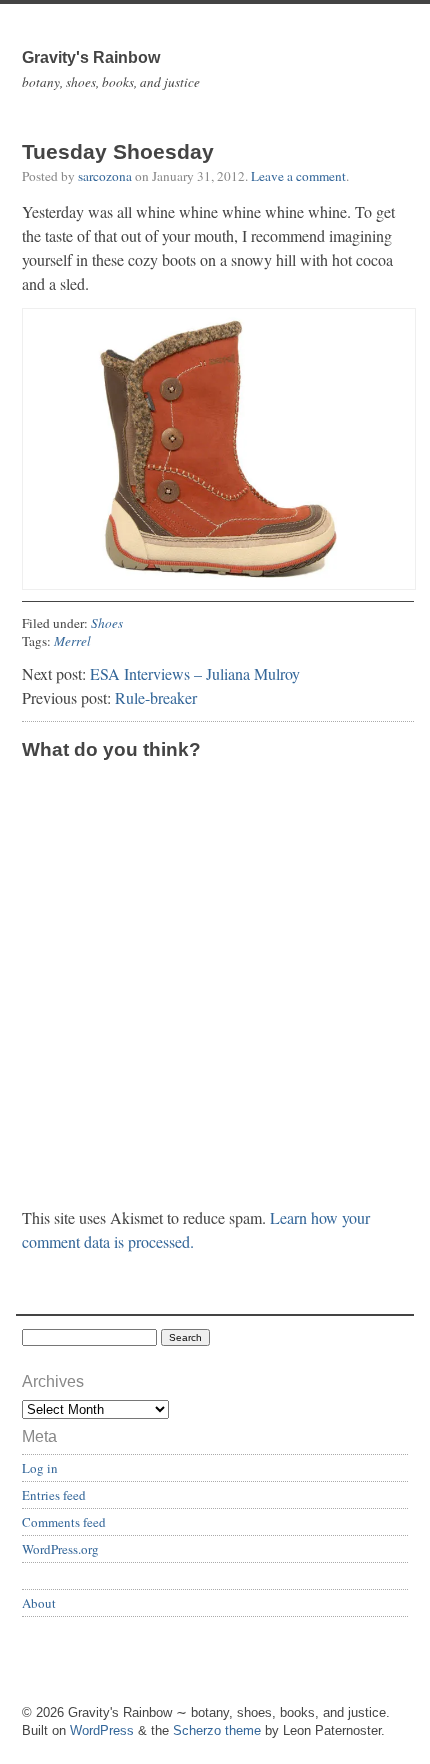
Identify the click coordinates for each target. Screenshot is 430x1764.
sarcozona (105, 176)
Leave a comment (298, 176)
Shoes (107, 623)
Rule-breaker (156, 697)
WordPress (102, 1730)
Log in (40, 1468)
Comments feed (64, 1522)
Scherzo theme (217, 1730)
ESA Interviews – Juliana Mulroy (195, 673)
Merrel (72, 641)
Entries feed (54, 1495)
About (39, 1603)
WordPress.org (60, 1549)
